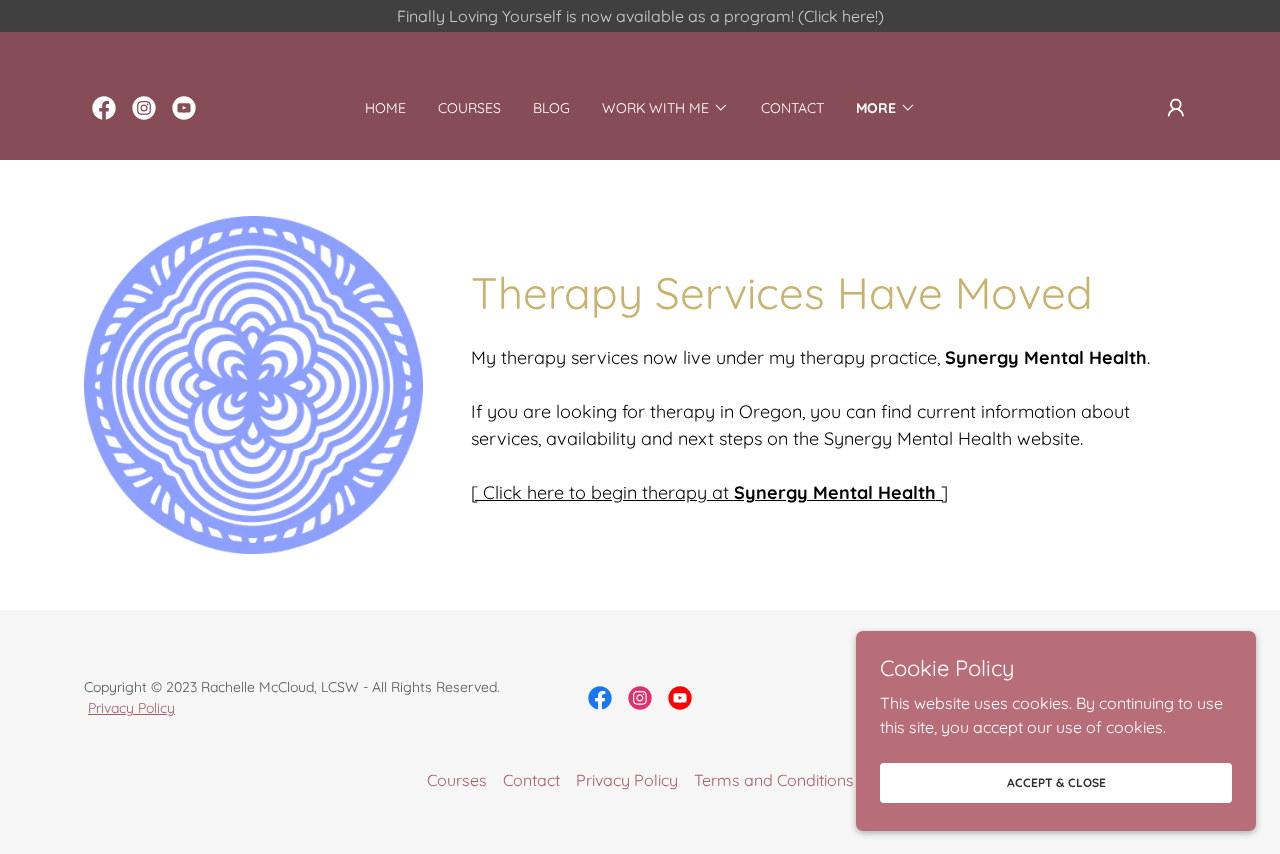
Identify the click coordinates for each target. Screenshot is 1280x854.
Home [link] (385, 108)
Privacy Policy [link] (627, 780)
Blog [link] (551, 108)
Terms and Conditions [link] (774, 780)
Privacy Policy (131, 708)
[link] (104, 108)
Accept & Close (1056, 782)
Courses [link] (469, 108)
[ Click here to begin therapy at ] (709, 492)
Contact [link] (792, 108)
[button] (665, 108)
